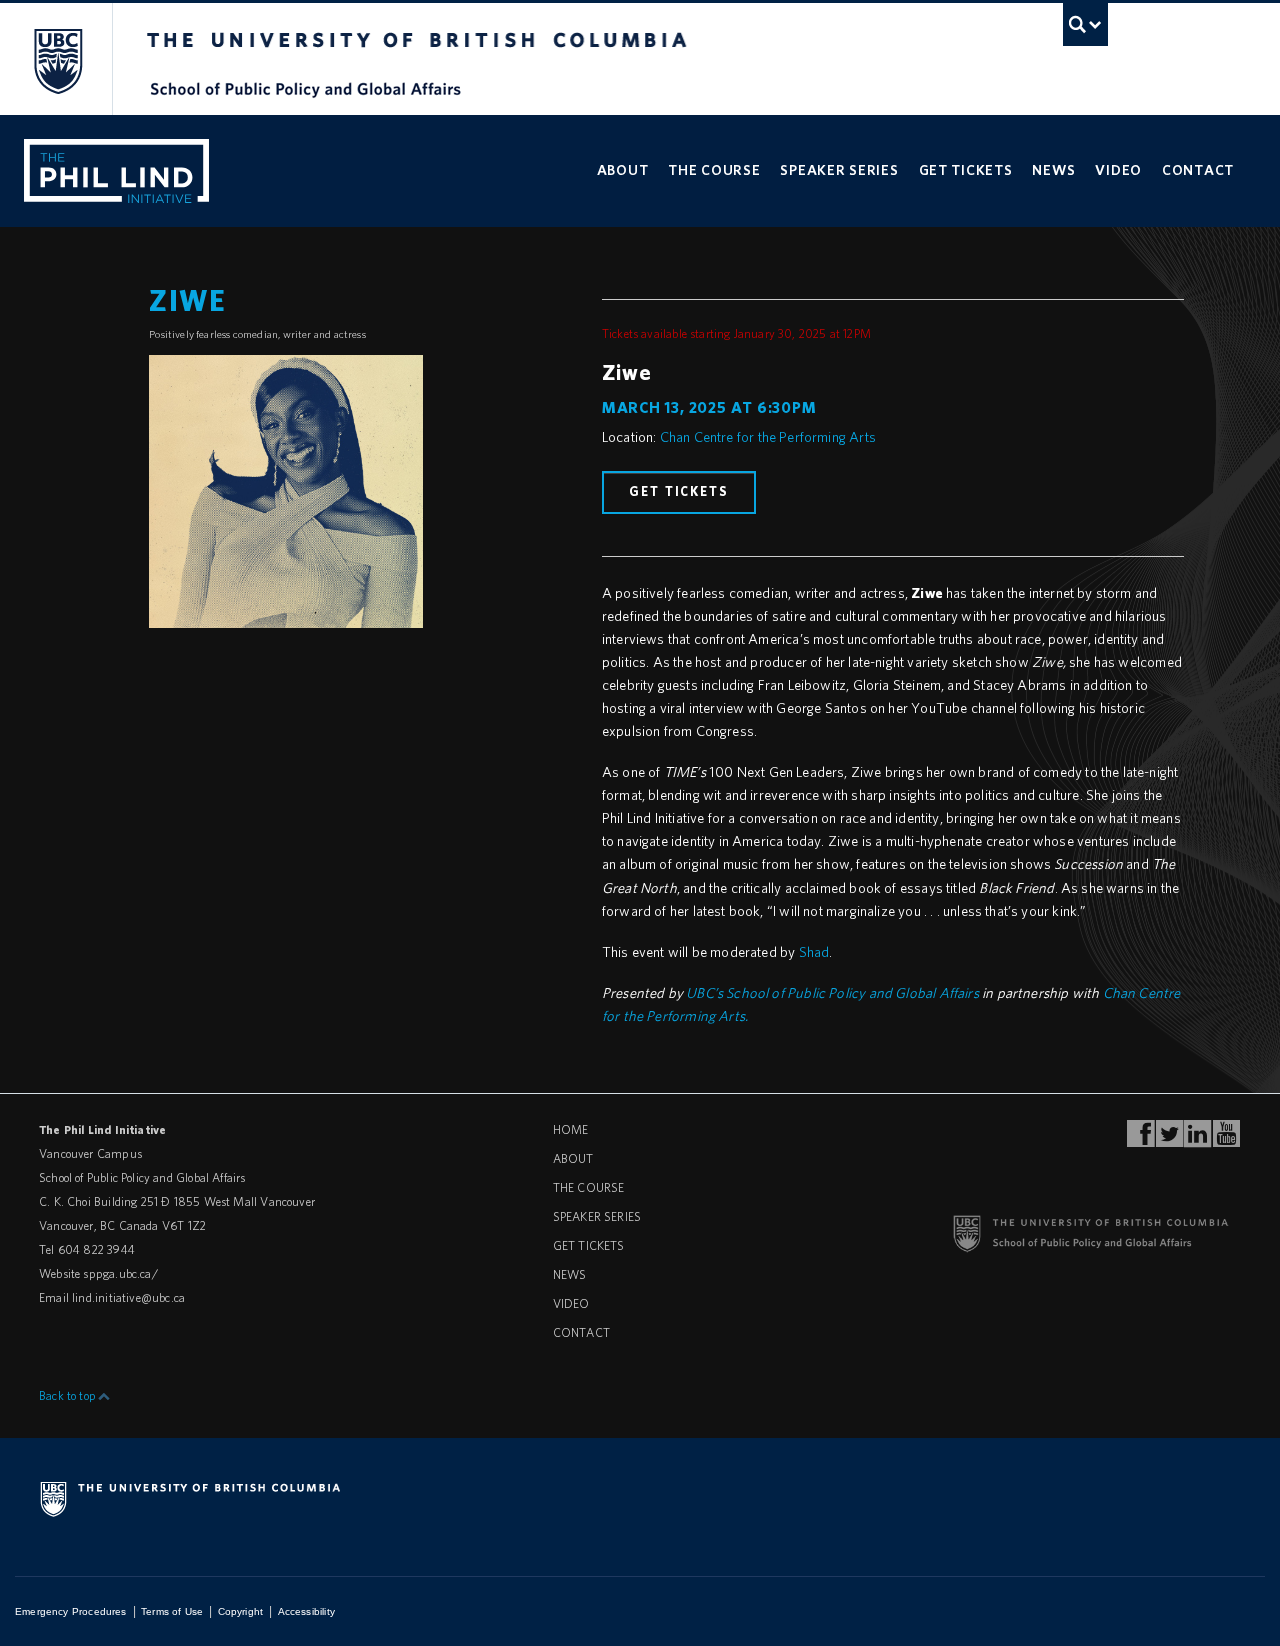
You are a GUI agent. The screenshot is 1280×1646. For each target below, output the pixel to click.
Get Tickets (966, 169)
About (623, 169)
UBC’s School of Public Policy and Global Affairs (832, 992)
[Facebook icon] (1140, 1140)
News (1053, 169)
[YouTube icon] (1226, 1140)
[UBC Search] (1085, 24)
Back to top (67, 1395)
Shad (814, 951)
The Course (714, 169)
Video (1118, 169)
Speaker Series (839, 169)
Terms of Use (172, 1611)
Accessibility (306, 1611)
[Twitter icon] (1169, 1140)
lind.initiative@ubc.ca (128, 1297)
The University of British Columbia (57, 60)
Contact (1198, 169)
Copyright (241, 1611)
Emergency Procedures (71, 1611)
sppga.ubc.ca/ (120, 1273)
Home (571, 1129)
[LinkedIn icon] (1197, 1140)
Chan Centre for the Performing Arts (768, 436)
